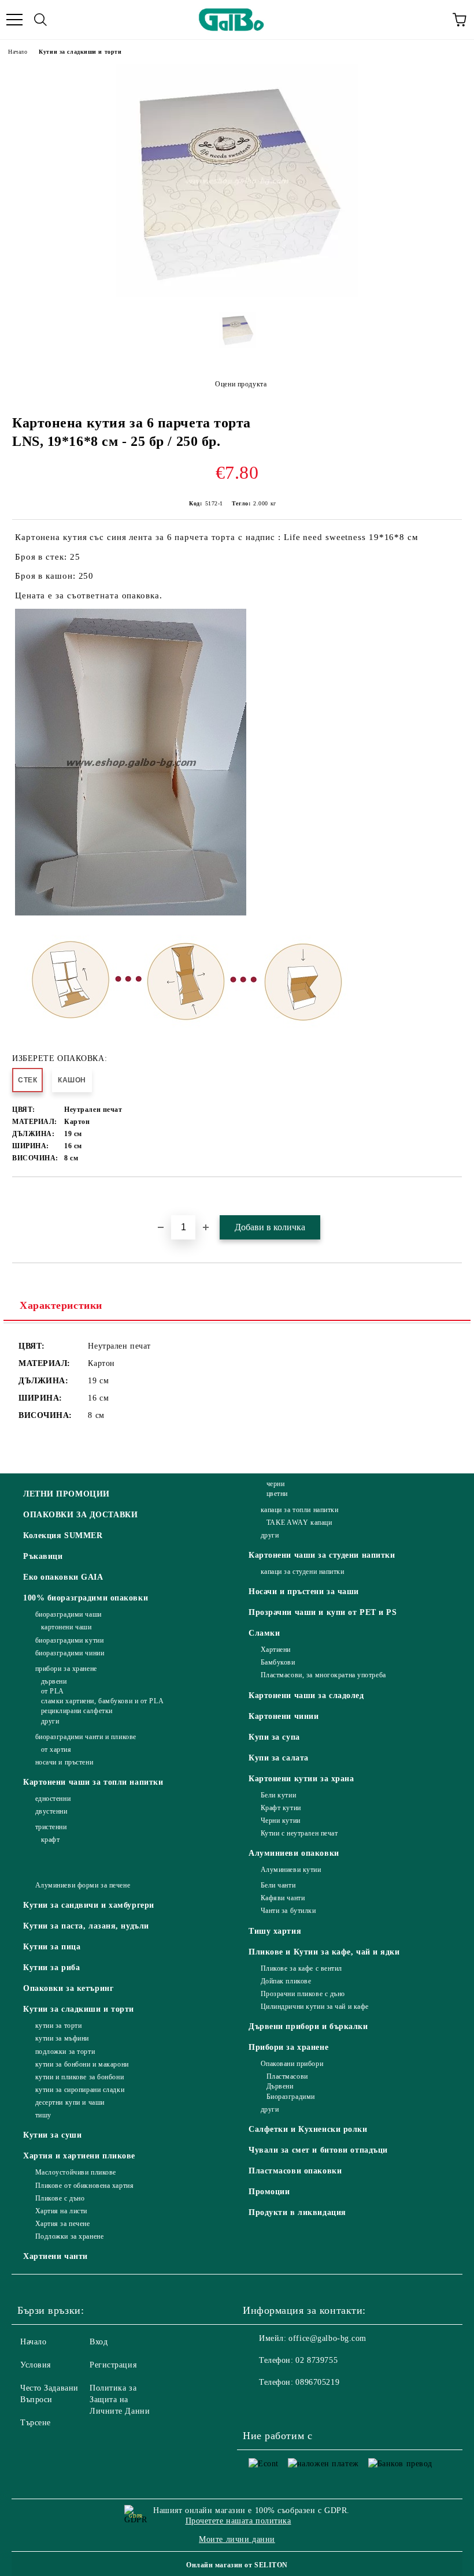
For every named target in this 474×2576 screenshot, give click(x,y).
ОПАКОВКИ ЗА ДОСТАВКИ (80, 1515)
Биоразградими (291, 2097)
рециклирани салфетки (77, 1711)
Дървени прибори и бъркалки (308, 2026)
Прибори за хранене (288, 2047)
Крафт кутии (281, 1808)
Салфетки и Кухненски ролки (308, 2129)
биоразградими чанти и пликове (86, 1737)
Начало (18, 52)
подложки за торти (65, 2052)
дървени (54, 1681)
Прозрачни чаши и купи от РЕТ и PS (323, 1612)
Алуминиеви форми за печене (83, 1885)
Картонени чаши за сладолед (306, 1695)
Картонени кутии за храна (301, 1779)
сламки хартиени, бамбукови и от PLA (102, 1701)
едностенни (53, 1799)
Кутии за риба (51, 1968)
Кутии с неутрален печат (299, 1833)
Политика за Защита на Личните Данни (120, 2400)
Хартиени (276, 1650)
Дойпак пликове (286, 1981)
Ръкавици (43, 1556)
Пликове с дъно (60, 2198)
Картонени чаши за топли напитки (93, 1782)
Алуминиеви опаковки (294, 1853)
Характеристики (61, 1305)
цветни (277, 1494)
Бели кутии (278, 1795)
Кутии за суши (52, 2135)
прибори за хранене (66, 1669)
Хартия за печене (63, 2224)
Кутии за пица (52, 1947)
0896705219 (317, 2382)
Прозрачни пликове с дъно (303, 1994)
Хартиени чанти (55, 2256)
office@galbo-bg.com (327, 2338)
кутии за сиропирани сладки (80, 2090)
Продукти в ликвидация (297, 2212)
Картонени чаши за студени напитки (322, 1555)
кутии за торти (58, 2026)
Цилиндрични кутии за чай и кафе (315, 2007)
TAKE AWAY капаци (299, 1522)
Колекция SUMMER (63, 1535)
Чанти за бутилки (288, 1911)
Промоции (269, 2192)
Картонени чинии (284, 1716)
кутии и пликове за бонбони (79, 2077)
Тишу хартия (275, 1931)
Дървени (280, 2086)
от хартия (56, 1749)
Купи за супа (274, 1737)
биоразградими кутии (69, 1640)
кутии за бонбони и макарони (82, 2064)
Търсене (36, 2423)
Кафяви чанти (283, 1898)
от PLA (53, 1691)
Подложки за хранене (69, 2236)
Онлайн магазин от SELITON (237, 2565)
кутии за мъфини (62, 2038)
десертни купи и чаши (70, 2102)
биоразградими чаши (68, 1614)
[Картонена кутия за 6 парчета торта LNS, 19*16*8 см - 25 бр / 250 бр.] (237, 294)
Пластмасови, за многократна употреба (323, 1675)
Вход (99, 2342)
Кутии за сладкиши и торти (80, 52)
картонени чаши (66, 1627)
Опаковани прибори (292, 2064)
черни (275, 1484)
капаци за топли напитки (299, 1510)
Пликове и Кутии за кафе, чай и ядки (324, 1952)
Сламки (264, 1633)
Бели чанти (278, 1885)
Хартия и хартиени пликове (79, 2156)
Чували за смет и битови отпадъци (318, 2150)
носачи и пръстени (64, 1762)
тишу (43, 2115)
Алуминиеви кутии (291, 1870)
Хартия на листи (61, 2211)
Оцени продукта (241, 384)
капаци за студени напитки (303, 1572)
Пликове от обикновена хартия (84, 2186)
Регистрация (113, 2365)
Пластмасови (287, 2076)
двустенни (51, 1811)
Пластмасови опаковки (295, 2171)
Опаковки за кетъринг (68, 1988)
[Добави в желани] (453, 1197)
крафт (50, 1840)
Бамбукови (278, 1662)
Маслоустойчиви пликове (76, 2172)
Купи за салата (279, 1758)
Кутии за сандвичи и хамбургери (89, 1905)
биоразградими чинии (70, 1653)
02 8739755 (316, 2360)
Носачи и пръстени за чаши (304, 1592)
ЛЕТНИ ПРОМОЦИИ (66, 1494)
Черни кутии (281, 1821)
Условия (36, 2365)
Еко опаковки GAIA (63, 1577)
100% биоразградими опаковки (86, 1598)
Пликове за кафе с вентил (301, 1968)
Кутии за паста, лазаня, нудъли (86, 1926)
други (50, 1721)
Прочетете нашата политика (238, 2521)
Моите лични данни (237, 2539)
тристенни (51, 1827)
